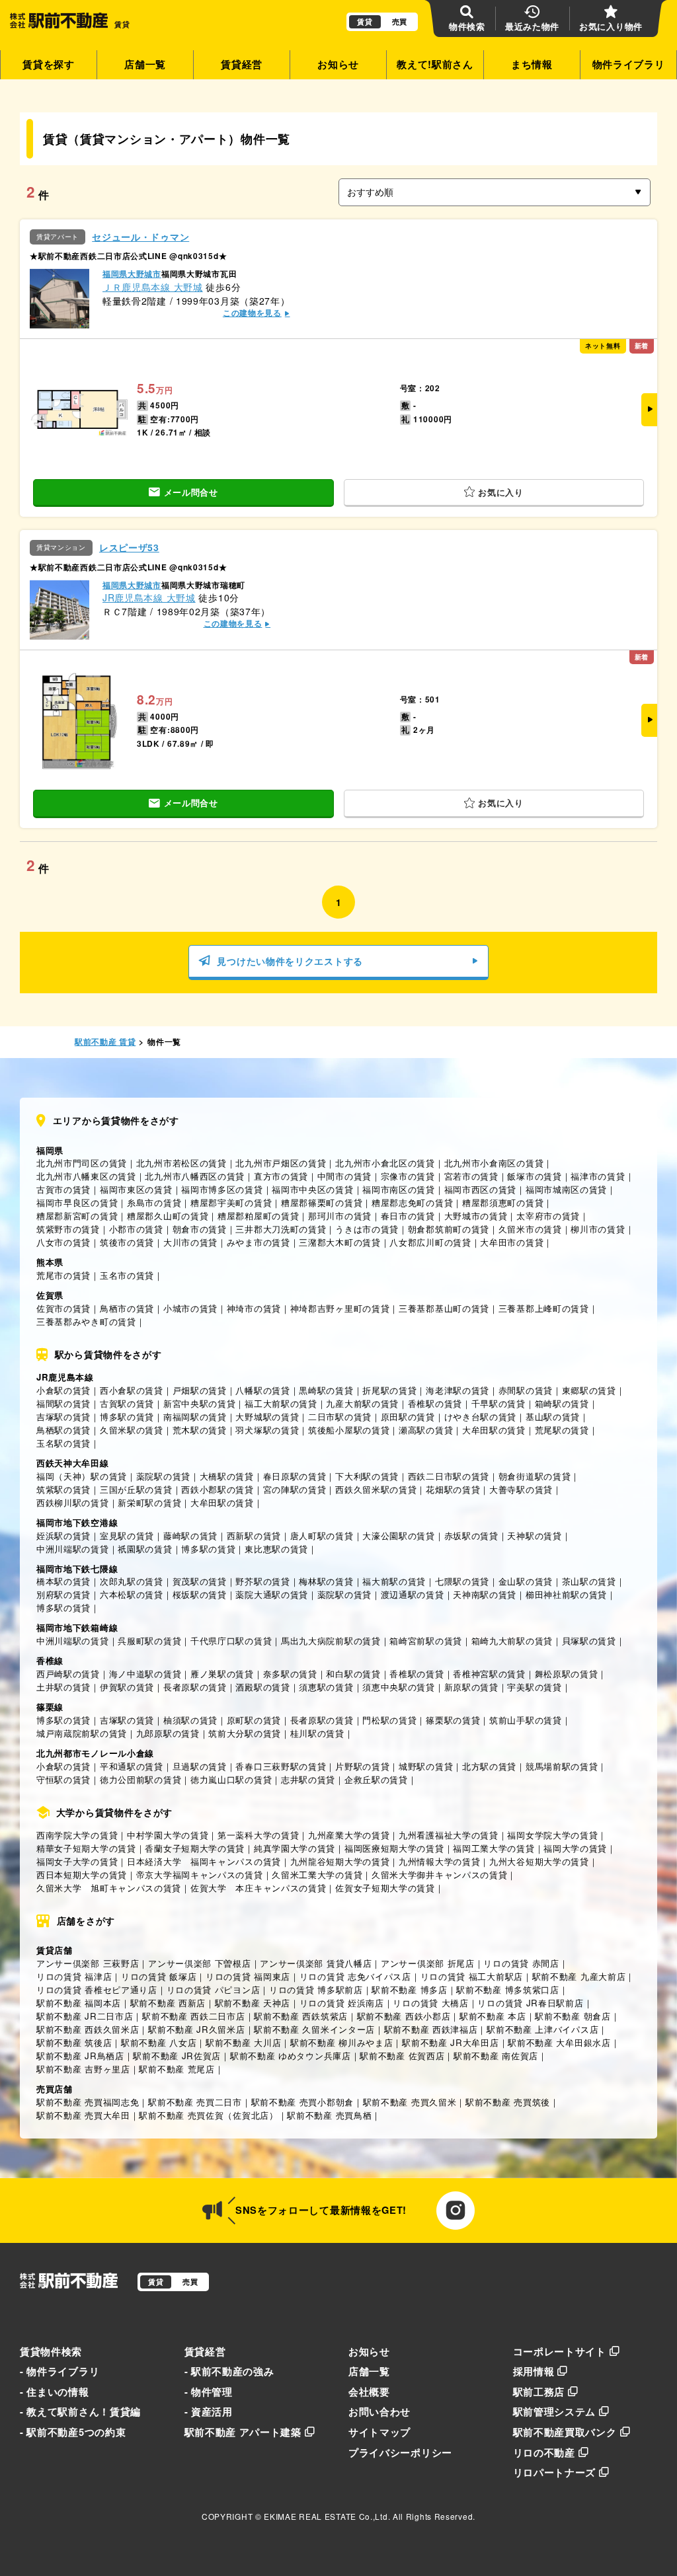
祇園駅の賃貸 (145, 1549)
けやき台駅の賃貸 (481, 1417)
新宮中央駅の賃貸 (200, 1403)
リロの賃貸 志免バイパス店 (355, 1976)
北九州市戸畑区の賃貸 (281, 1163)
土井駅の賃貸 (63, 1687)
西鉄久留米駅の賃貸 (376, 1489)
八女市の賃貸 (63, 1242)
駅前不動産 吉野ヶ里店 (83, 2069)
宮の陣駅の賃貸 (295, 1489)
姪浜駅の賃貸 (63, 1535)
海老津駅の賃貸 (458, 1390)
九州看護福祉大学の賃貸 (449, 1835)
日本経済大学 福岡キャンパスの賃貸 (204, 1861)
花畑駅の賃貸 (453, 1489)
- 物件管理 (209, 2392)
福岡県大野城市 (132, 274)
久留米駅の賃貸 (132, 1430)
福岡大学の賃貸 (575, 1848)
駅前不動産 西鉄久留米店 (88, 2029)
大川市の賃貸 (190, 1242)
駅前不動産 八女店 (159, 2042)
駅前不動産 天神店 (253, 2003)
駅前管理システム (555, 2411)
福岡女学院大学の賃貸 (552, 1835)
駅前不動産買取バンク (565, 2432)
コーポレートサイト (560, 2351)
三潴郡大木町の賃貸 (339, 1242)
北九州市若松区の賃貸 (181, 1163)
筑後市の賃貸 (127, 1242)
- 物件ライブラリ (60, 2371)
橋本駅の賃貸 (63, 1581)
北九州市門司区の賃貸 (82, 1163)
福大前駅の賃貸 (394, 1581)
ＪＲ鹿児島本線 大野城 (153, 287)
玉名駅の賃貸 (63, 1443)
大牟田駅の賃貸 (494, 1430)
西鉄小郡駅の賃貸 (218, 1489)
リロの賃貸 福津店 (74, 1976)
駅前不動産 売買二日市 (195, 2102)
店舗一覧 (145, 64)
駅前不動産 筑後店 (74, 2042)
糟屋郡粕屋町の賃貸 (258, 1216)
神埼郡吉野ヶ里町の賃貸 (340, 1308)
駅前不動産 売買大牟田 (83, 2115)
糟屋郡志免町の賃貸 (412, 1202)
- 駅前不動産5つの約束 (73, 2432)
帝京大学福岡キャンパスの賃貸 (200, 1875)
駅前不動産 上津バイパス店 (542, 2029)
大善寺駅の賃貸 (521, 1489)
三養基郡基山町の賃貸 (444, 1308)
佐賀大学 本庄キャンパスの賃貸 (259, 1888)
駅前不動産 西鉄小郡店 (404, 2016)
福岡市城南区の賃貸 (566, 1189)
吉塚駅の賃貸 (63, 1417)
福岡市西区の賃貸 (481, 1189)
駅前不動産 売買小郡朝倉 (302, 2102)
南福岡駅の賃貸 (195, 1417)
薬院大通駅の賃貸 (272, 1594)
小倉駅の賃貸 (63, 1390)
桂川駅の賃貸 (317, 1733)
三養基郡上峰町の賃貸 (544, 1308)
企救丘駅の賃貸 (376, 1779)
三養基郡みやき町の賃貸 (86, 1321)
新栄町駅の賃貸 (149, 1502)
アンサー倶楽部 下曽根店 (199, 1963)
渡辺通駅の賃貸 (413, 1594)
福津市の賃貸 (598, 1176)
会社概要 (369, 2392)
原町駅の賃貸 (254, 1720)
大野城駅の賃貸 (267, 1417)
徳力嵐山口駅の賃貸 (231, 1779)
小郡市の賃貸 (136, 1229)
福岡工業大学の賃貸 (494, 1848)
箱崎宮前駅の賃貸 (426, 1641)
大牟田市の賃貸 (512, 1242)
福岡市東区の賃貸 (136, 1189)
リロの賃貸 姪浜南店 (342, 2003)
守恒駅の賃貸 (63, 1779)
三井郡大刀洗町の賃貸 (281, 1229)
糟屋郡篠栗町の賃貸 (322, 1202)
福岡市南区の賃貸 (399, 1189)
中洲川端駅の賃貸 (73, 1549)
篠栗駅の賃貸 (453, 1720)
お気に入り (501, 492)
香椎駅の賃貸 (435, 1403)
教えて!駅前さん (435, 64)
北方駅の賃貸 (489, 1766)
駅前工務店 (539, 2392)
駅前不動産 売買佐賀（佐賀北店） (208, 2115)
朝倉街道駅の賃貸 (535, 1476)
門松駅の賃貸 (389, 1720)
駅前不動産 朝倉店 (573, 2016)
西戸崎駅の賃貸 (68, 1674)
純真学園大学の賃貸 (295, 1848)
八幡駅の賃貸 (262, 1390)
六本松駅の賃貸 (132, 1594)
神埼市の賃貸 (254, 1308)
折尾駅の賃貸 (389, 1390)
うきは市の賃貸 (367, 1229)
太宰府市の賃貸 (548, 1216)
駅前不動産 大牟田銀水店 (559, 2042)
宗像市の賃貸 (408, 1176)
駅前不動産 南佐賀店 (496, 2056)
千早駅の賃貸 (498, 1403)
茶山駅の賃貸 (589, 1581)
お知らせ (338, 64)
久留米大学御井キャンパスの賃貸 (440, 1875)
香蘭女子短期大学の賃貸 (195, 1848)
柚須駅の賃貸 (190, 1720)
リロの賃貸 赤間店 (521, 1963)
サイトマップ (379, 2432)
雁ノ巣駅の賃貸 (222, 1674)
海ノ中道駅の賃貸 (145, 1674)
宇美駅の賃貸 (534, 1687)
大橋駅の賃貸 (227, 1476)
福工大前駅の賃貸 (281, 1403)
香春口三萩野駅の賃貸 (281, 1766)
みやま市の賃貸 (259, 1242)
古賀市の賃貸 (63, 1189)
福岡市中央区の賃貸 (312, 1189)
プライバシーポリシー (400, 2452)
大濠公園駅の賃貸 (399, 1535)
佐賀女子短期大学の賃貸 (385, 1888)
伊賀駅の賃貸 (127, 1687)
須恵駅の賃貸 (326, 1687)
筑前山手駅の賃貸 (526, 1720)
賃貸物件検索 (51, 2351)
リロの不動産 (544, 2452)
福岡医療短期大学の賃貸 (394, 1848)
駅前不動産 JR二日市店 (85, 2016)
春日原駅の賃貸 (295, 1476)
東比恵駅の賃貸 (276, 1549)
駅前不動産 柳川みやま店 (341, 2042)
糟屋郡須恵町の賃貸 (503, 1202)
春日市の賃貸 (408, 1216)
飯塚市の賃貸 (534, 1176)
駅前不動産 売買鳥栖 (329, 2115)
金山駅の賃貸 (526, 1581)
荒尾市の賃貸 (63, 1275)
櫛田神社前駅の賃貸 (566, 1594)
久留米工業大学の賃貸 (317, 1875)
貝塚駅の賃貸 (589, 1641)
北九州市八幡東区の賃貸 (86, 1176)
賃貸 (365, 21)
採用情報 (534, 2371)
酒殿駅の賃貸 (262, 1687)
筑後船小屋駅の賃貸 (349, 1430)
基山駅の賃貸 (553, 1417)
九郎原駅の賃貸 (168, 1733)
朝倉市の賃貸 (200, 1229)
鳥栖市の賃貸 (127, 1308)
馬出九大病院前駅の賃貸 (331, 1641)
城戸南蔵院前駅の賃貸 (82, 1733)
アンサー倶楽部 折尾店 (428, 1963)
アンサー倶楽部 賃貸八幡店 (316, 1963)
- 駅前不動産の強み (229, 2371)
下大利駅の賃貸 (367, 1476)
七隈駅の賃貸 (462, 1581)
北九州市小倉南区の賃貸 (494, 1163)
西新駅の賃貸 (254, 1535)
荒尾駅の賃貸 (562, 1430)
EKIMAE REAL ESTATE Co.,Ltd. (327, 2516)
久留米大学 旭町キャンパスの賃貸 (109, 1888)
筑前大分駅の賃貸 (245, 1733)
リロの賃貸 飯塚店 (159, 1976)
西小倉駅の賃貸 (132, 1390)
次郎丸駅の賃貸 (132, 1581)
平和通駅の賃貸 (132, 1766)
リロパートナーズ (555, 2472)
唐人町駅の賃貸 (322, 1535)
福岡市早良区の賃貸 (77, 1202)
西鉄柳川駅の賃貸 (73, 1502)
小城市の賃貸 (190, 1308)
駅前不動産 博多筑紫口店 (507, 1989)
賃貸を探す (49, 64)
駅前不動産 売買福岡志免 (88, 2102)
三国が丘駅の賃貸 (136, 1489)
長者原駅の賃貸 (195, 1687)
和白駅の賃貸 (353, 1674)
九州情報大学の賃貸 (439, 1861)
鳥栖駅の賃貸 (63, 1430)
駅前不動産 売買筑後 (508, 2102)
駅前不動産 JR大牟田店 (450, 2042)
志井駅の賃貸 (308, 1779)
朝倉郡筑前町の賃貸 (449, 1229)
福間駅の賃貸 (63, 1403)
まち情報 (532, 64)
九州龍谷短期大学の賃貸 (340, 1861)
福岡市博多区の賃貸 (222, 1189)
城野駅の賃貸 (426, 1766)
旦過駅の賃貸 (200, 1766)
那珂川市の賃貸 (340, 1216)
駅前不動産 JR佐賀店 (177, 2056)
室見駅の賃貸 (127, 1535)
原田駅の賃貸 (408, 1417)
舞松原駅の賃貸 (567, 1674)
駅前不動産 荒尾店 (177, 2069)
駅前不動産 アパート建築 (243, 2432)
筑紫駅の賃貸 (63, 1489)
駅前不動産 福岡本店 (79, 2003)
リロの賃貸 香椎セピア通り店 (97, 1989)
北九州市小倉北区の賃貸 (385, 1163)
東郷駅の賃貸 (589, 1390)
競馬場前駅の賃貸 (562, 1766)
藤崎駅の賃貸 (190, 1535)
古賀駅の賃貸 (127, 1403)
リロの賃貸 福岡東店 (248, 1976)
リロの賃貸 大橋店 (430, 2003)
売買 (400, 21)
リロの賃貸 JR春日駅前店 (530, 2003)
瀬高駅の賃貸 (426, 1430)
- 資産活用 (209, 2411)
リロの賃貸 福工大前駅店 (472, 1976)
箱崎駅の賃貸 (562, 1403)
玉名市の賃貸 (127, 1275)
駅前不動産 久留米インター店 (314, 2029)
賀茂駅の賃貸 (200, 1581)
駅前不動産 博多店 (409, 1989)
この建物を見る (252, 313)
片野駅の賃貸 (362, 1766)
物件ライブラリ (629, 64)
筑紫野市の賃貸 (68, 1229)
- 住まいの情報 (55, 2392)
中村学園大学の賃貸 (168, 1835)
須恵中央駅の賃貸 (399, 1687)
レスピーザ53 (129, 548)
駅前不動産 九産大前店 (579, 1976)
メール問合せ (191, 492)
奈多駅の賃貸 (290, 1674)
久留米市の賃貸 (530, 1229)
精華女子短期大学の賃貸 (86, 1848)
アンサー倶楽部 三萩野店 (88, 1963)
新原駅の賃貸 (471, 1687)
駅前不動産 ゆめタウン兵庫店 (291, 2056)
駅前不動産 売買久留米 (410, 2102)
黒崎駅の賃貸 (326, 1390)
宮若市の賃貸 (471, 1176)
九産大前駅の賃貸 (362, 1403)
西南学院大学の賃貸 (77, 1835)
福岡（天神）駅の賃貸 (82, 1476)
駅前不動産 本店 (493, 2016)
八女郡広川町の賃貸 (430, 1242)
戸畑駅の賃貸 (200, 1390)
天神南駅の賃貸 (485, 1594)
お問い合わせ (379, 2411)
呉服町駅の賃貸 (149, 1641)
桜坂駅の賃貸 (200, 1594)
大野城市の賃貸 (476, 1216)
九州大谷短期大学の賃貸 (539, 1861)
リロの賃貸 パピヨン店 (214, 1989)
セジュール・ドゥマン (140, 237)
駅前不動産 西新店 (168, 2003)
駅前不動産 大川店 (243, 2042)
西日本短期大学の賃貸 (82, 1875)
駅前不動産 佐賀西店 (402, 2056)
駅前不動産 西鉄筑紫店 (301, 2016)
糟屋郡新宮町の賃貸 (77, 1216)
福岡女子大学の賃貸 (77, 1861)
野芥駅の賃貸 (262, 1581)
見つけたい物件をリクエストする (290, 961)
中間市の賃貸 (344, 1176)
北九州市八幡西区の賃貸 (195, 1176)
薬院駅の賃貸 (163, 1476)
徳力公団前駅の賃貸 (140, 1779)
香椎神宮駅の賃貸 (489, 1674)
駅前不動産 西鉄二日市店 (193, 2016)
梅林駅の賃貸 (326, 1581)
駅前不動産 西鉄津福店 (431, 2029)
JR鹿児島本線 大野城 (149, 597)
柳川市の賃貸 (598, 1229)
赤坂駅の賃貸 (471, 1535)
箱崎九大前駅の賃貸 (512, 1641)
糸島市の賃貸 (154, 1202)
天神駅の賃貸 (534, 1535)
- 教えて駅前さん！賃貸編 (80, 2411)
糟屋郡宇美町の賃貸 (231, 1202)
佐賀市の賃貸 (63, 1308)
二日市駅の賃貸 (340, 1417)
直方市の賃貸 (281, 1176)
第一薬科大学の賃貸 (258, 1835)
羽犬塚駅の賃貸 (267, 1430)
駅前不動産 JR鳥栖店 (80, 2056)
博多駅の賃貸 (127, 1417)
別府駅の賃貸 (63, 1594)
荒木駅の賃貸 (200, 1430)
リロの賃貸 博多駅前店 (316, 1989)
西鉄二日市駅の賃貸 (449, 1476)
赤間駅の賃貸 (526, 1390)
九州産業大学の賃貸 (349, 1835)
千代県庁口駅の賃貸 (231, 1641)
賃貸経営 (242, 64)
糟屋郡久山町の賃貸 (168, 1216)
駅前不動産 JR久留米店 (196, 2029)
